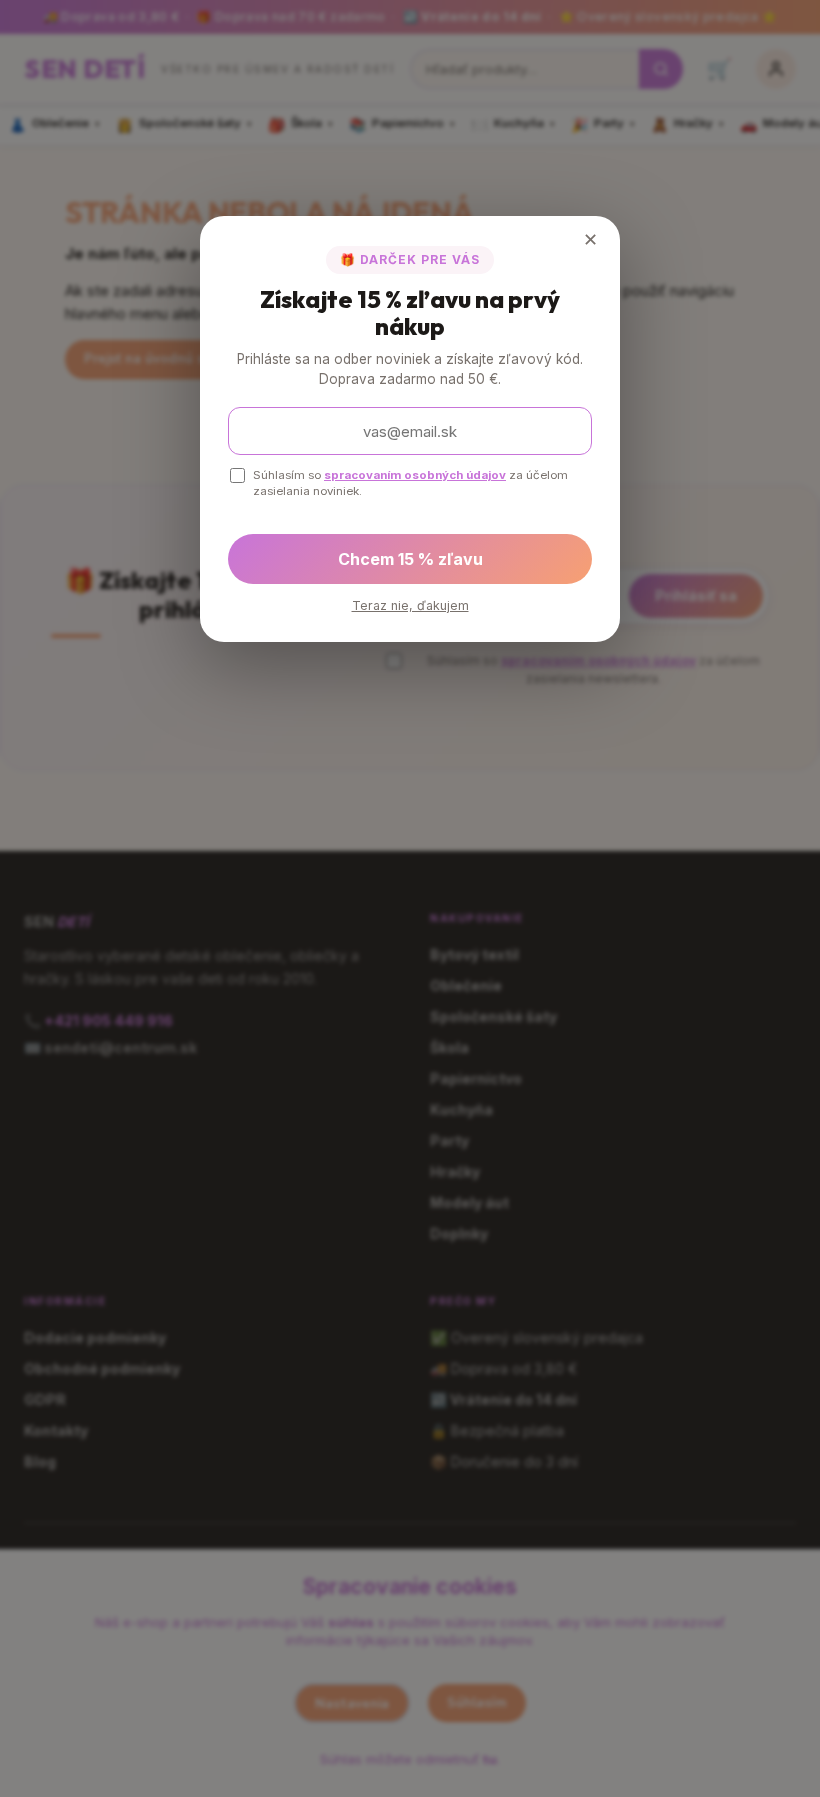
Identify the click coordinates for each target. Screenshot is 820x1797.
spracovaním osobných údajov (415, 475)
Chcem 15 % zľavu (410, 559)
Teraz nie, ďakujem (410, 605)
